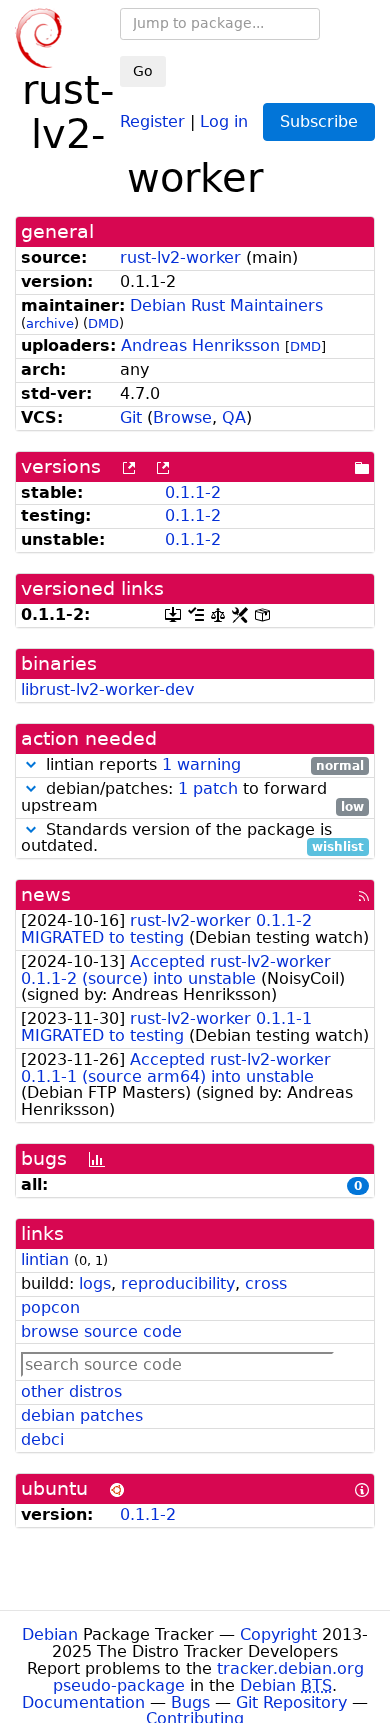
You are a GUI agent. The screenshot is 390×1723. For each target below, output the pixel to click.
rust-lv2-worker (180, 257)
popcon (50, 1307)
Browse (182, 417)
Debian (50, 1634)
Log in (224, 120)
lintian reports (202, 765)
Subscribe (319, 121)
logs (95, 1283)
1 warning (201, 764)
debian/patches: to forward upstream (192, 798)
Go (143, 71)
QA (234, 417)
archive (50, 323)
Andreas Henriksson (200, 345)
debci (42, 1439)
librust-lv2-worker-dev (107, 689)
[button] (31, 764)
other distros (71, 1391)
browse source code (101, 1331)
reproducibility (178, 1283)
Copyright (278, 1634)
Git (131, 417)
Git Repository (291, 1702)
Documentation (83, 1702)
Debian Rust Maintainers (226, 305)
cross (266, 1283)
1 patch (208, 788)
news (46, 894)
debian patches (82, 1415)
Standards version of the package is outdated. (192, 839)
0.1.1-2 (193, 492)
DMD (103, 323)
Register (152, 120)
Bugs (190, 1702)
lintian (45, 1259)
